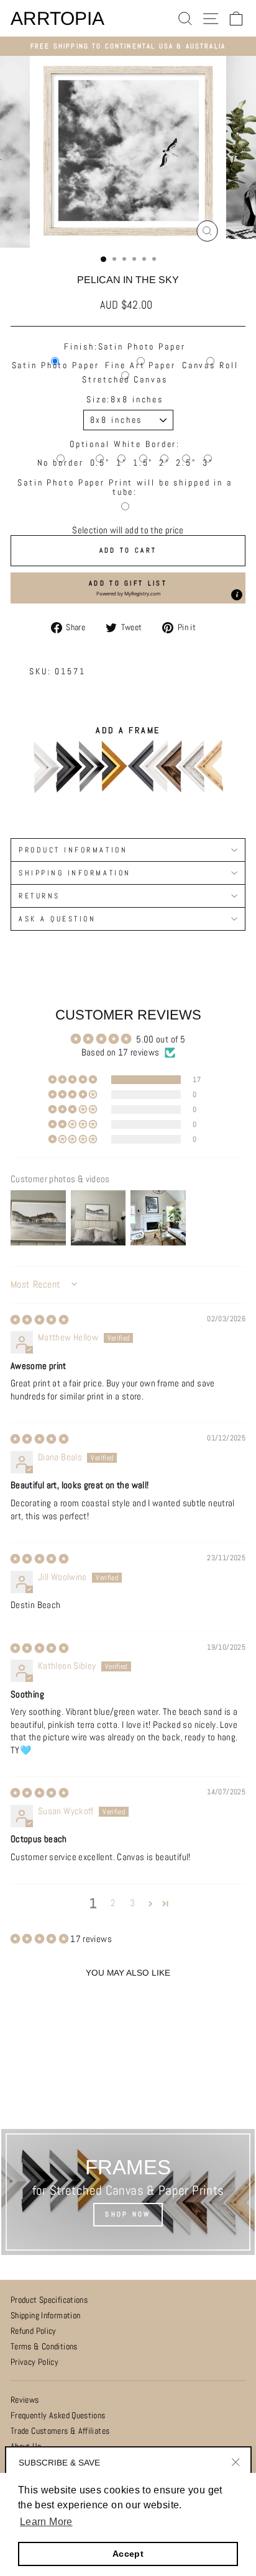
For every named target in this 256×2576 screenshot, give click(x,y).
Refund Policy (34, 2331)
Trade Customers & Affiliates (60, 2431)
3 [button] (132, 1903)
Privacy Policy (34, 2362)
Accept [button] (128, 2554)
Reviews (25, 2400)
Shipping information (75, 873)
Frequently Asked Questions (58, 2416)
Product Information (73, 850)
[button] (128, 588)
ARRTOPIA (57, 19)
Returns (39, 896)
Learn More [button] (46, 2522)
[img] (39, 1320)
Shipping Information (45, 2316)
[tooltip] (237, 595)
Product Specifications (49, 2300)
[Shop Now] (128, 2192)
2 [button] (113, 1903)
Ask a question (57, 919)
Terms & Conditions (44, 2347)
